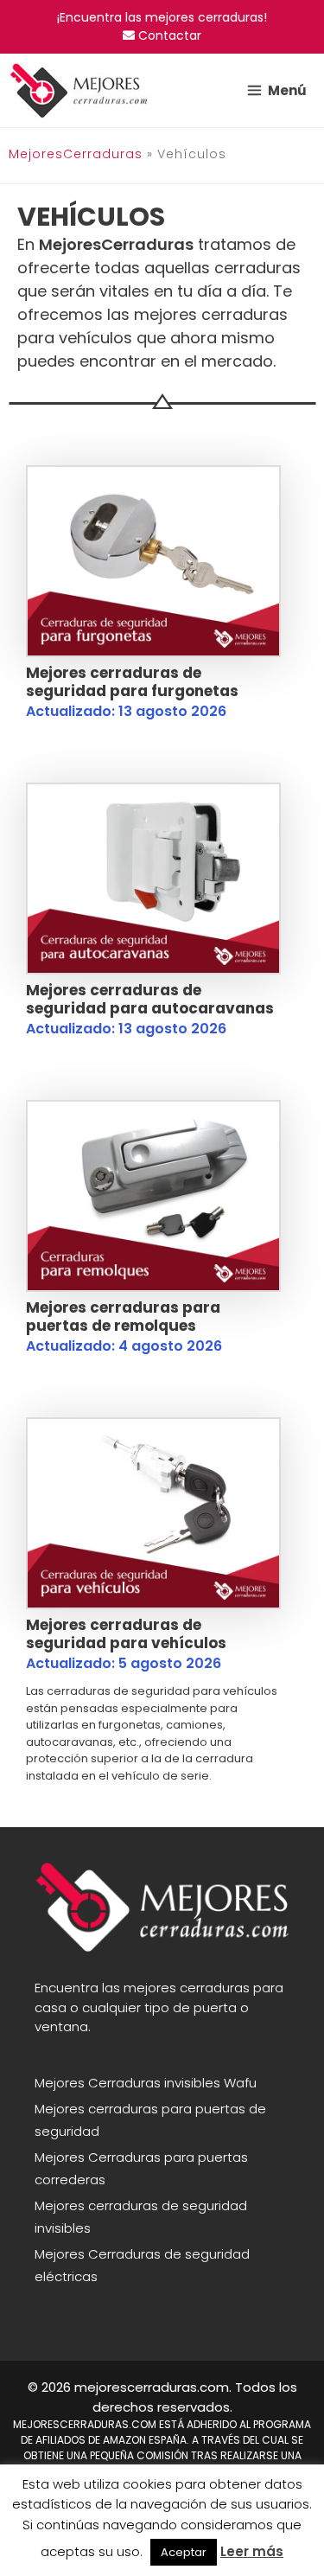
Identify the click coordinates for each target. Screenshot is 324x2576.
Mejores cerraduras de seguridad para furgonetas (132, 681)
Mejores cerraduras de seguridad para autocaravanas (150, 999)
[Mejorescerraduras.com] (79, 90)
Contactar (168, 35)
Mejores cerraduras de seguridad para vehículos (126, 1633)
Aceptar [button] (184, 2552)
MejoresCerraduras (76, 154)
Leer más (252, 2551)
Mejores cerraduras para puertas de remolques (123, 1316)
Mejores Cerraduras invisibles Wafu (146, 2083)
